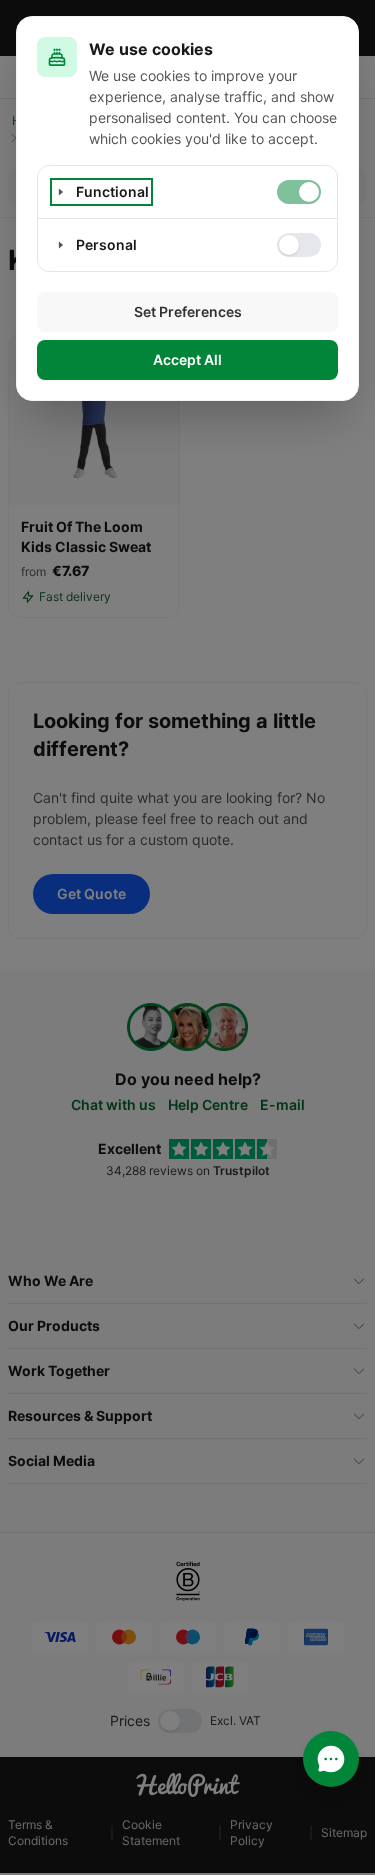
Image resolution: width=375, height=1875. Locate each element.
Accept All (187, 359)
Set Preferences (188, 311)
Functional (112, 191)
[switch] (299, 192)
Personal (106, 244)
